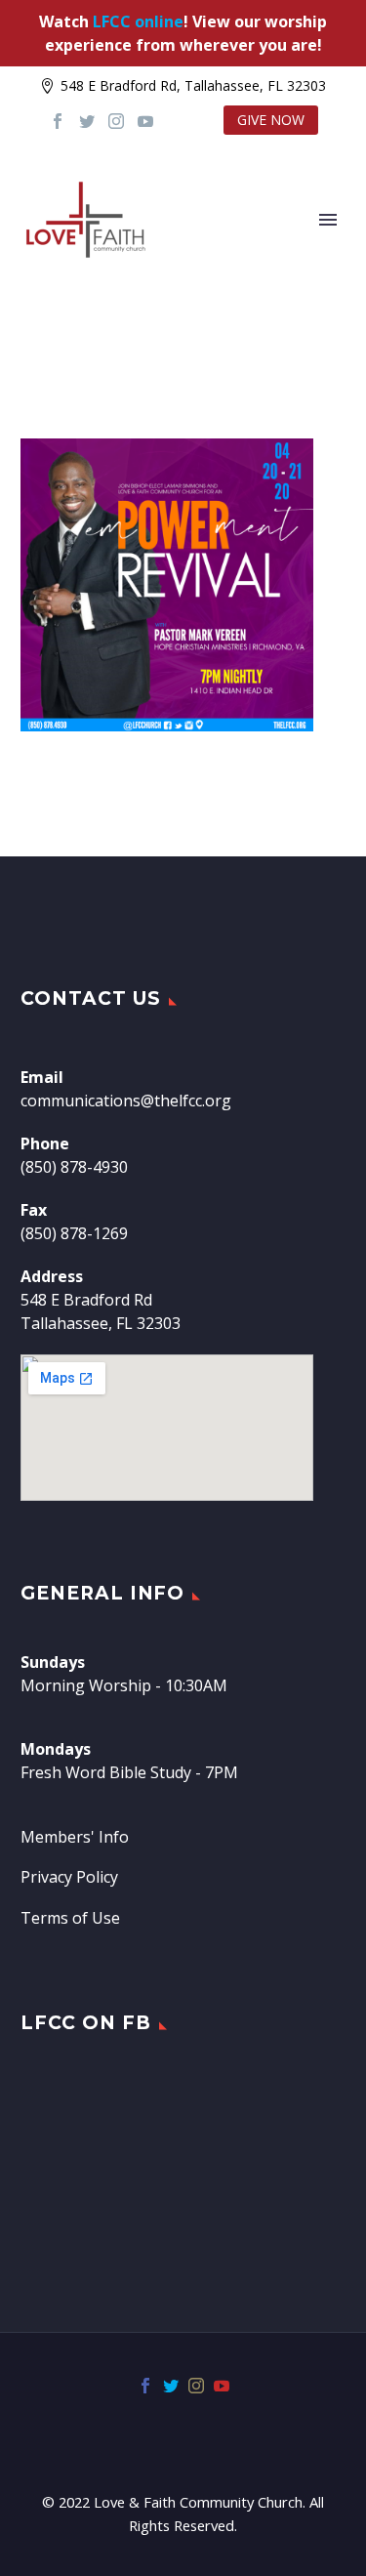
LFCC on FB (86, 2023)
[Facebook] (58, 121)
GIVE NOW (271, 120)
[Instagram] (116, 121)
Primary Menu (328, 220)
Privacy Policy (69, 1877)
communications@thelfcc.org (126, 1101)
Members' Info (75, 1837)
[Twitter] (87, 121)
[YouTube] (145, 121)
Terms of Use (70, 1918)
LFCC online (138, 21)
